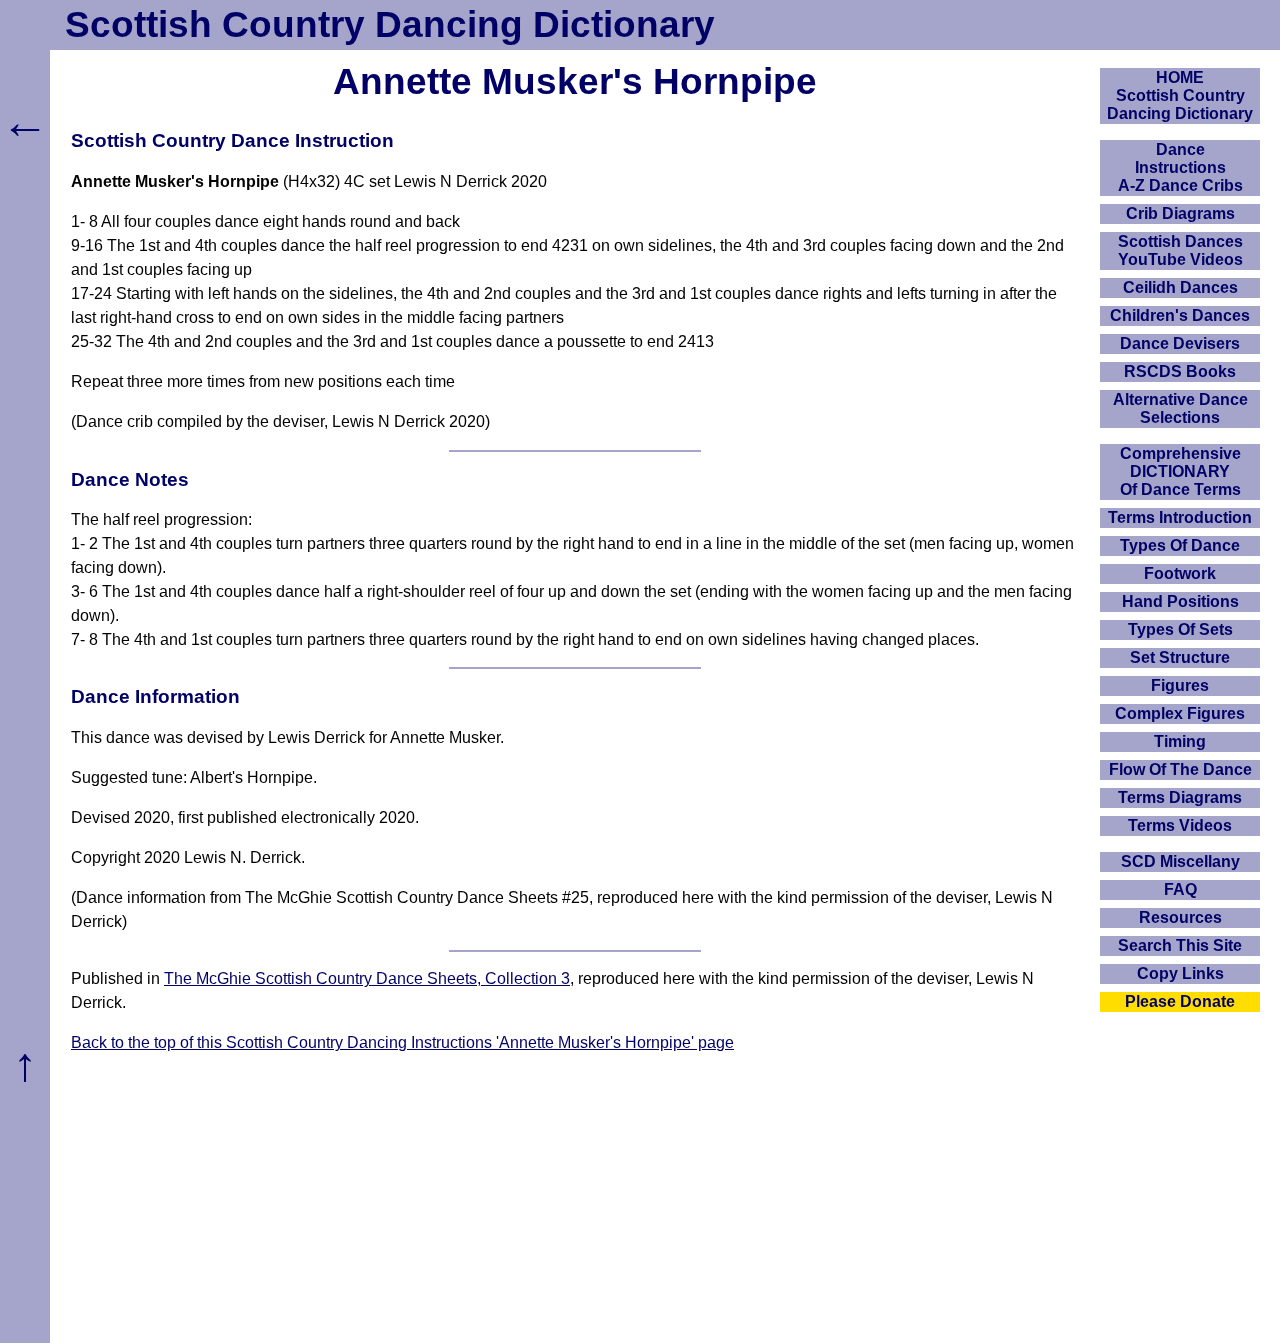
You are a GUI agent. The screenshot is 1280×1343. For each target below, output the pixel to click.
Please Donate (1180, 1001)
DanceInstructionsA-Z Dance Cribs (1180, 167)
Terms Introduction (1180, 517)
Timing (1180, 741)
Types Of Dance (1180, 545)
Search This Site (1180, 945)
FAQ (1180, 889)
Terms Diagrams (1180, 797)
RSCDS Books (1180, 371)
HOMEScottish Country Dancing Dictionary (1180, 95)
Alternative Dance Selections (1180, 408)
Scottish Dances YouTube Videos (1180, 250)
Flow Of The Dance (1180, 769)
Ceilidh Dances (1180, 287)
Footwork (1180, 573)
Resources (1180, 917)
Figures (1180, 685)
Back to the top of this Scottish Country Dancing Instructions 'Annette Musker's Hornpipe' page (402, 1042)
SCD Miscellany (1180, 861)
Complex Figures (1180, 713)
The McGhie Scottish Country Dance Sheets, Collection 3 (367, 978)
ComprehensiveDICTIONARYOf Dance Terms (1180, 471)
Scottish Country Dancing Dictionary (390, 24)
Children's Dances (1180, 315)
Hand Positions (1180, 601)
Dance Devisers (1180, 343)
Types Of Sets (1180, 629)
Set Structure (1180, 657)
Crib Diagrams (1180, 213)
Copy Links (1180, 973)
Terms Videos (1180, 825)
